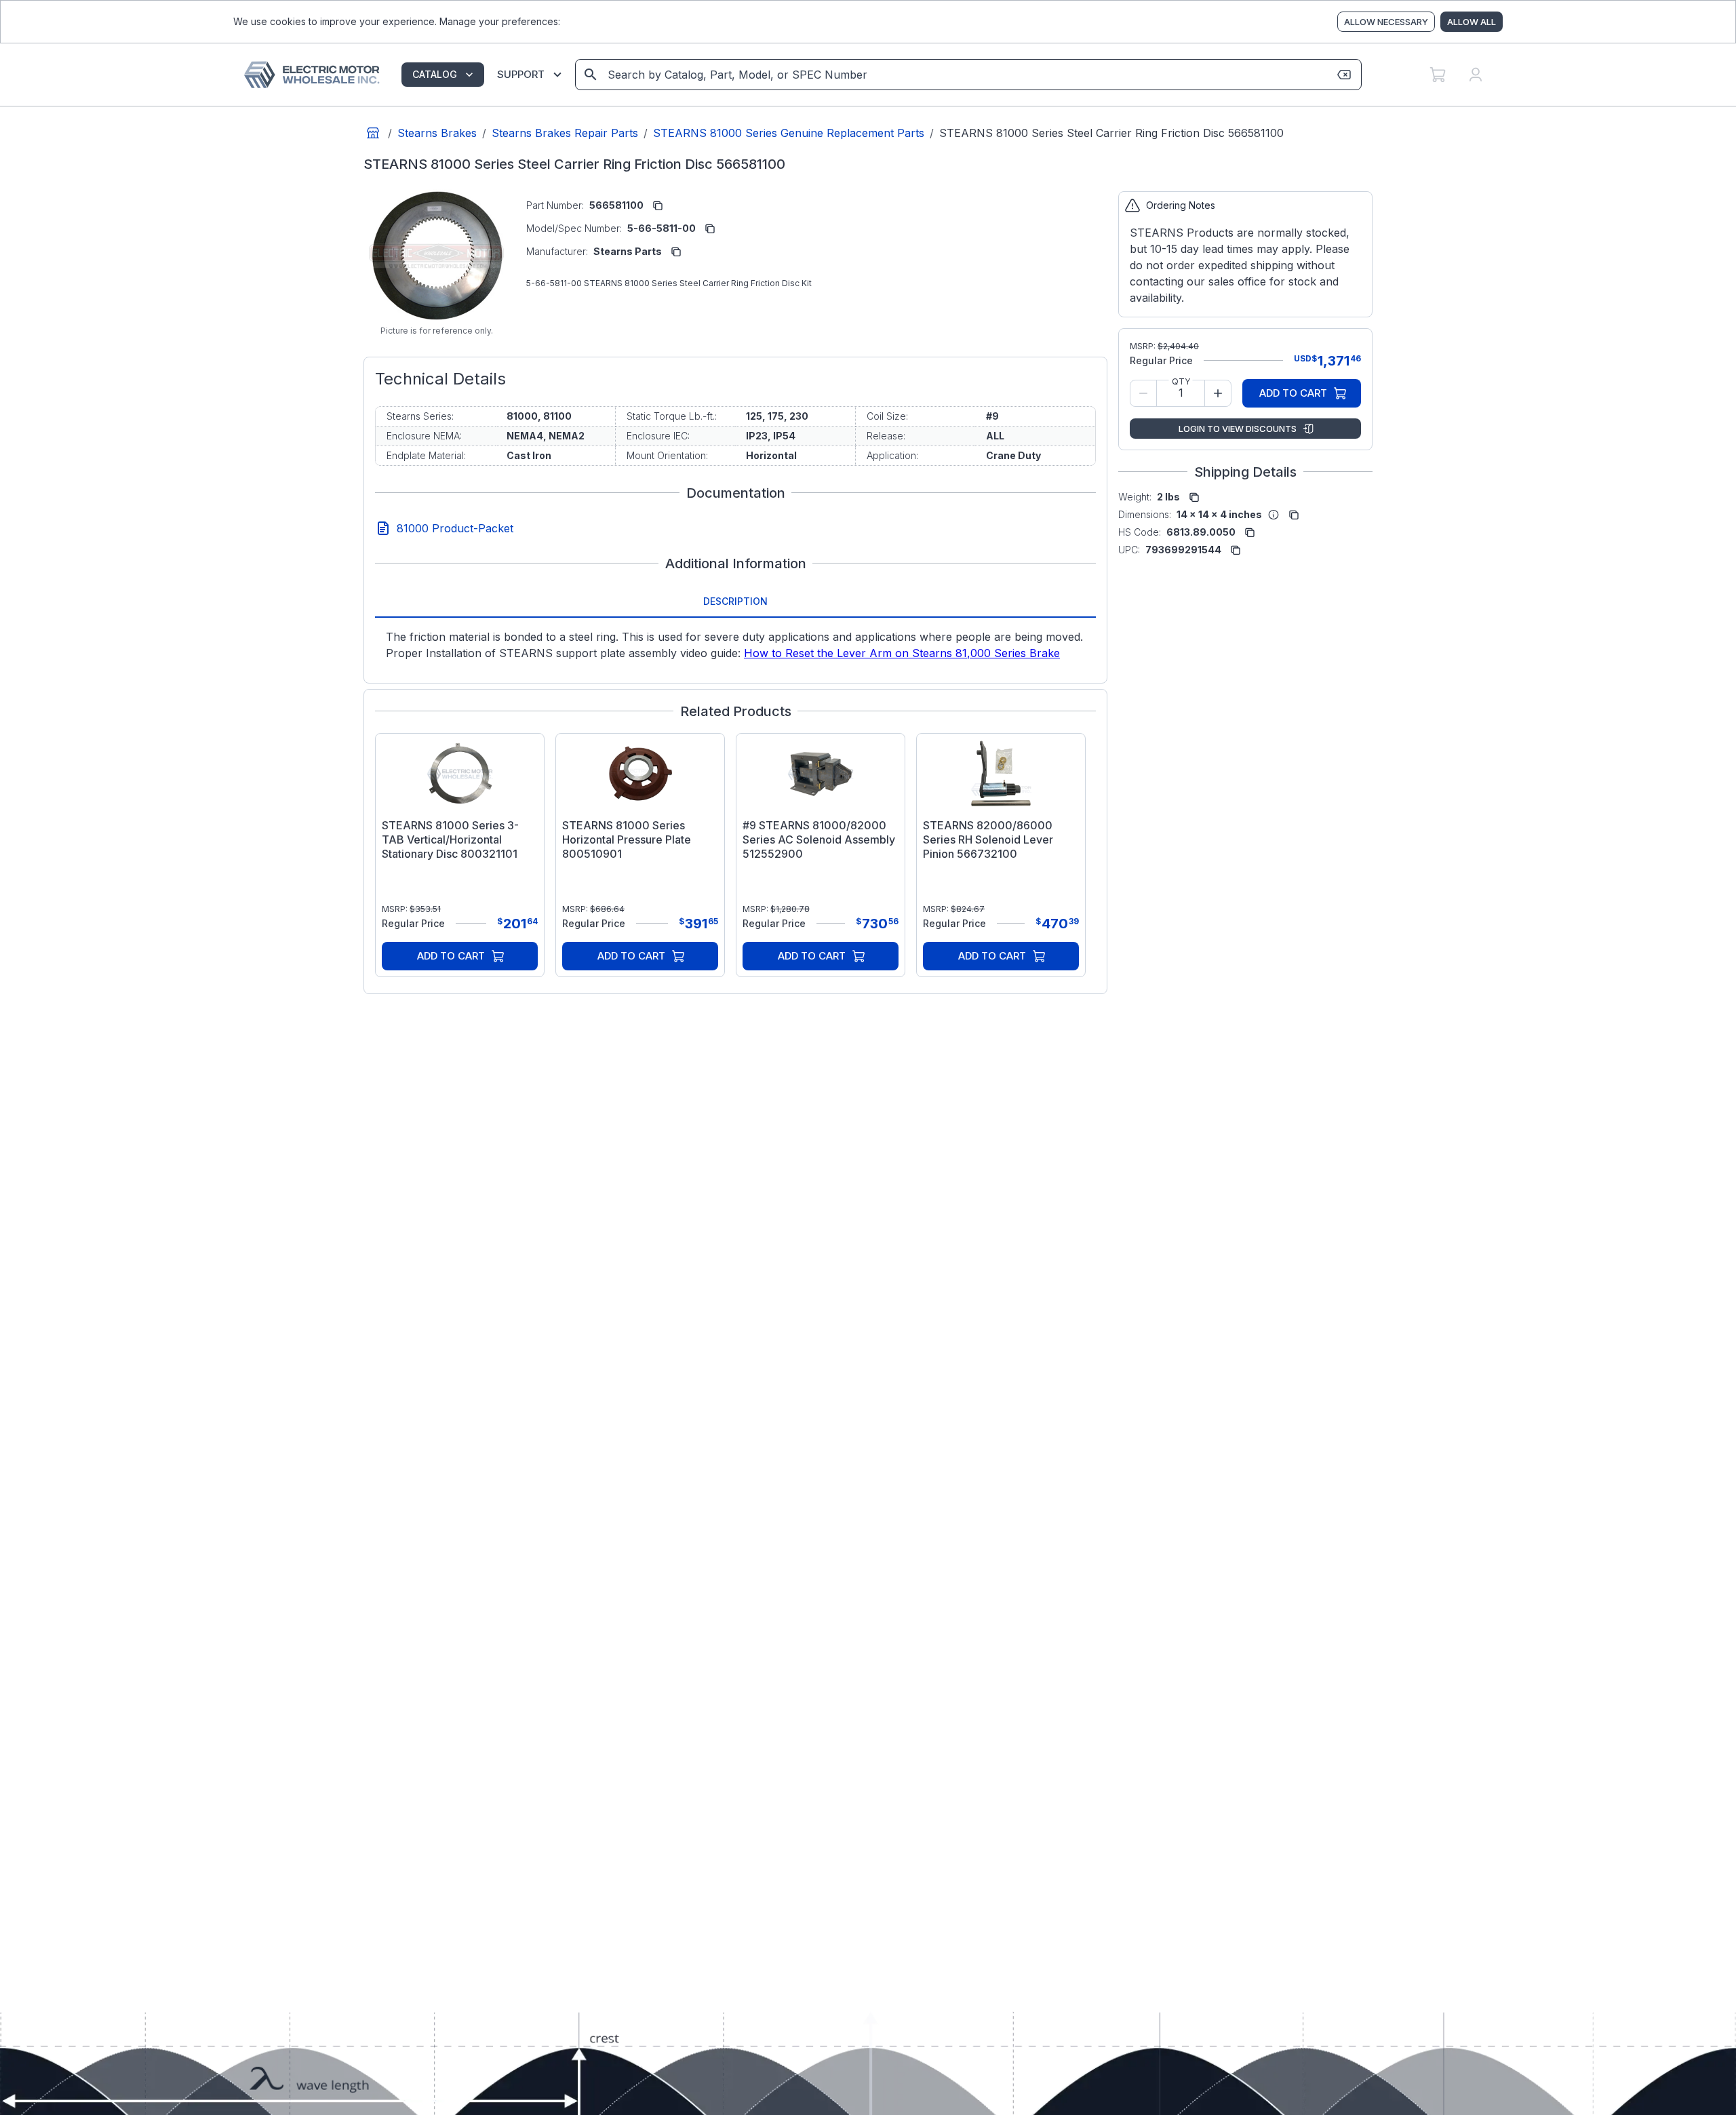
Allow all (1472, 22)
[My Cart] (1438, 75)
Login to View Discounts (1238, 429)
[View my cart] (1438, 75)
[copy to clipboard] (658, 205)
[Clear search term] (1344, 75)
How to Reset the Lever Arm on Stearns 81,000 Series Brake (902, 653)
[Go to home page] (373, 133)
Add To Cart (451, 956)
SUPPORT (521, 74)
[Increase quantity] (1218, 393)
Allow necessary (1386, 22)
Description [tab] (735, 601)
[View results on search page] (591, 75)
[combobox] (967, 75)
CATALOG (435, 74)
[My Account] (1476, 75)
